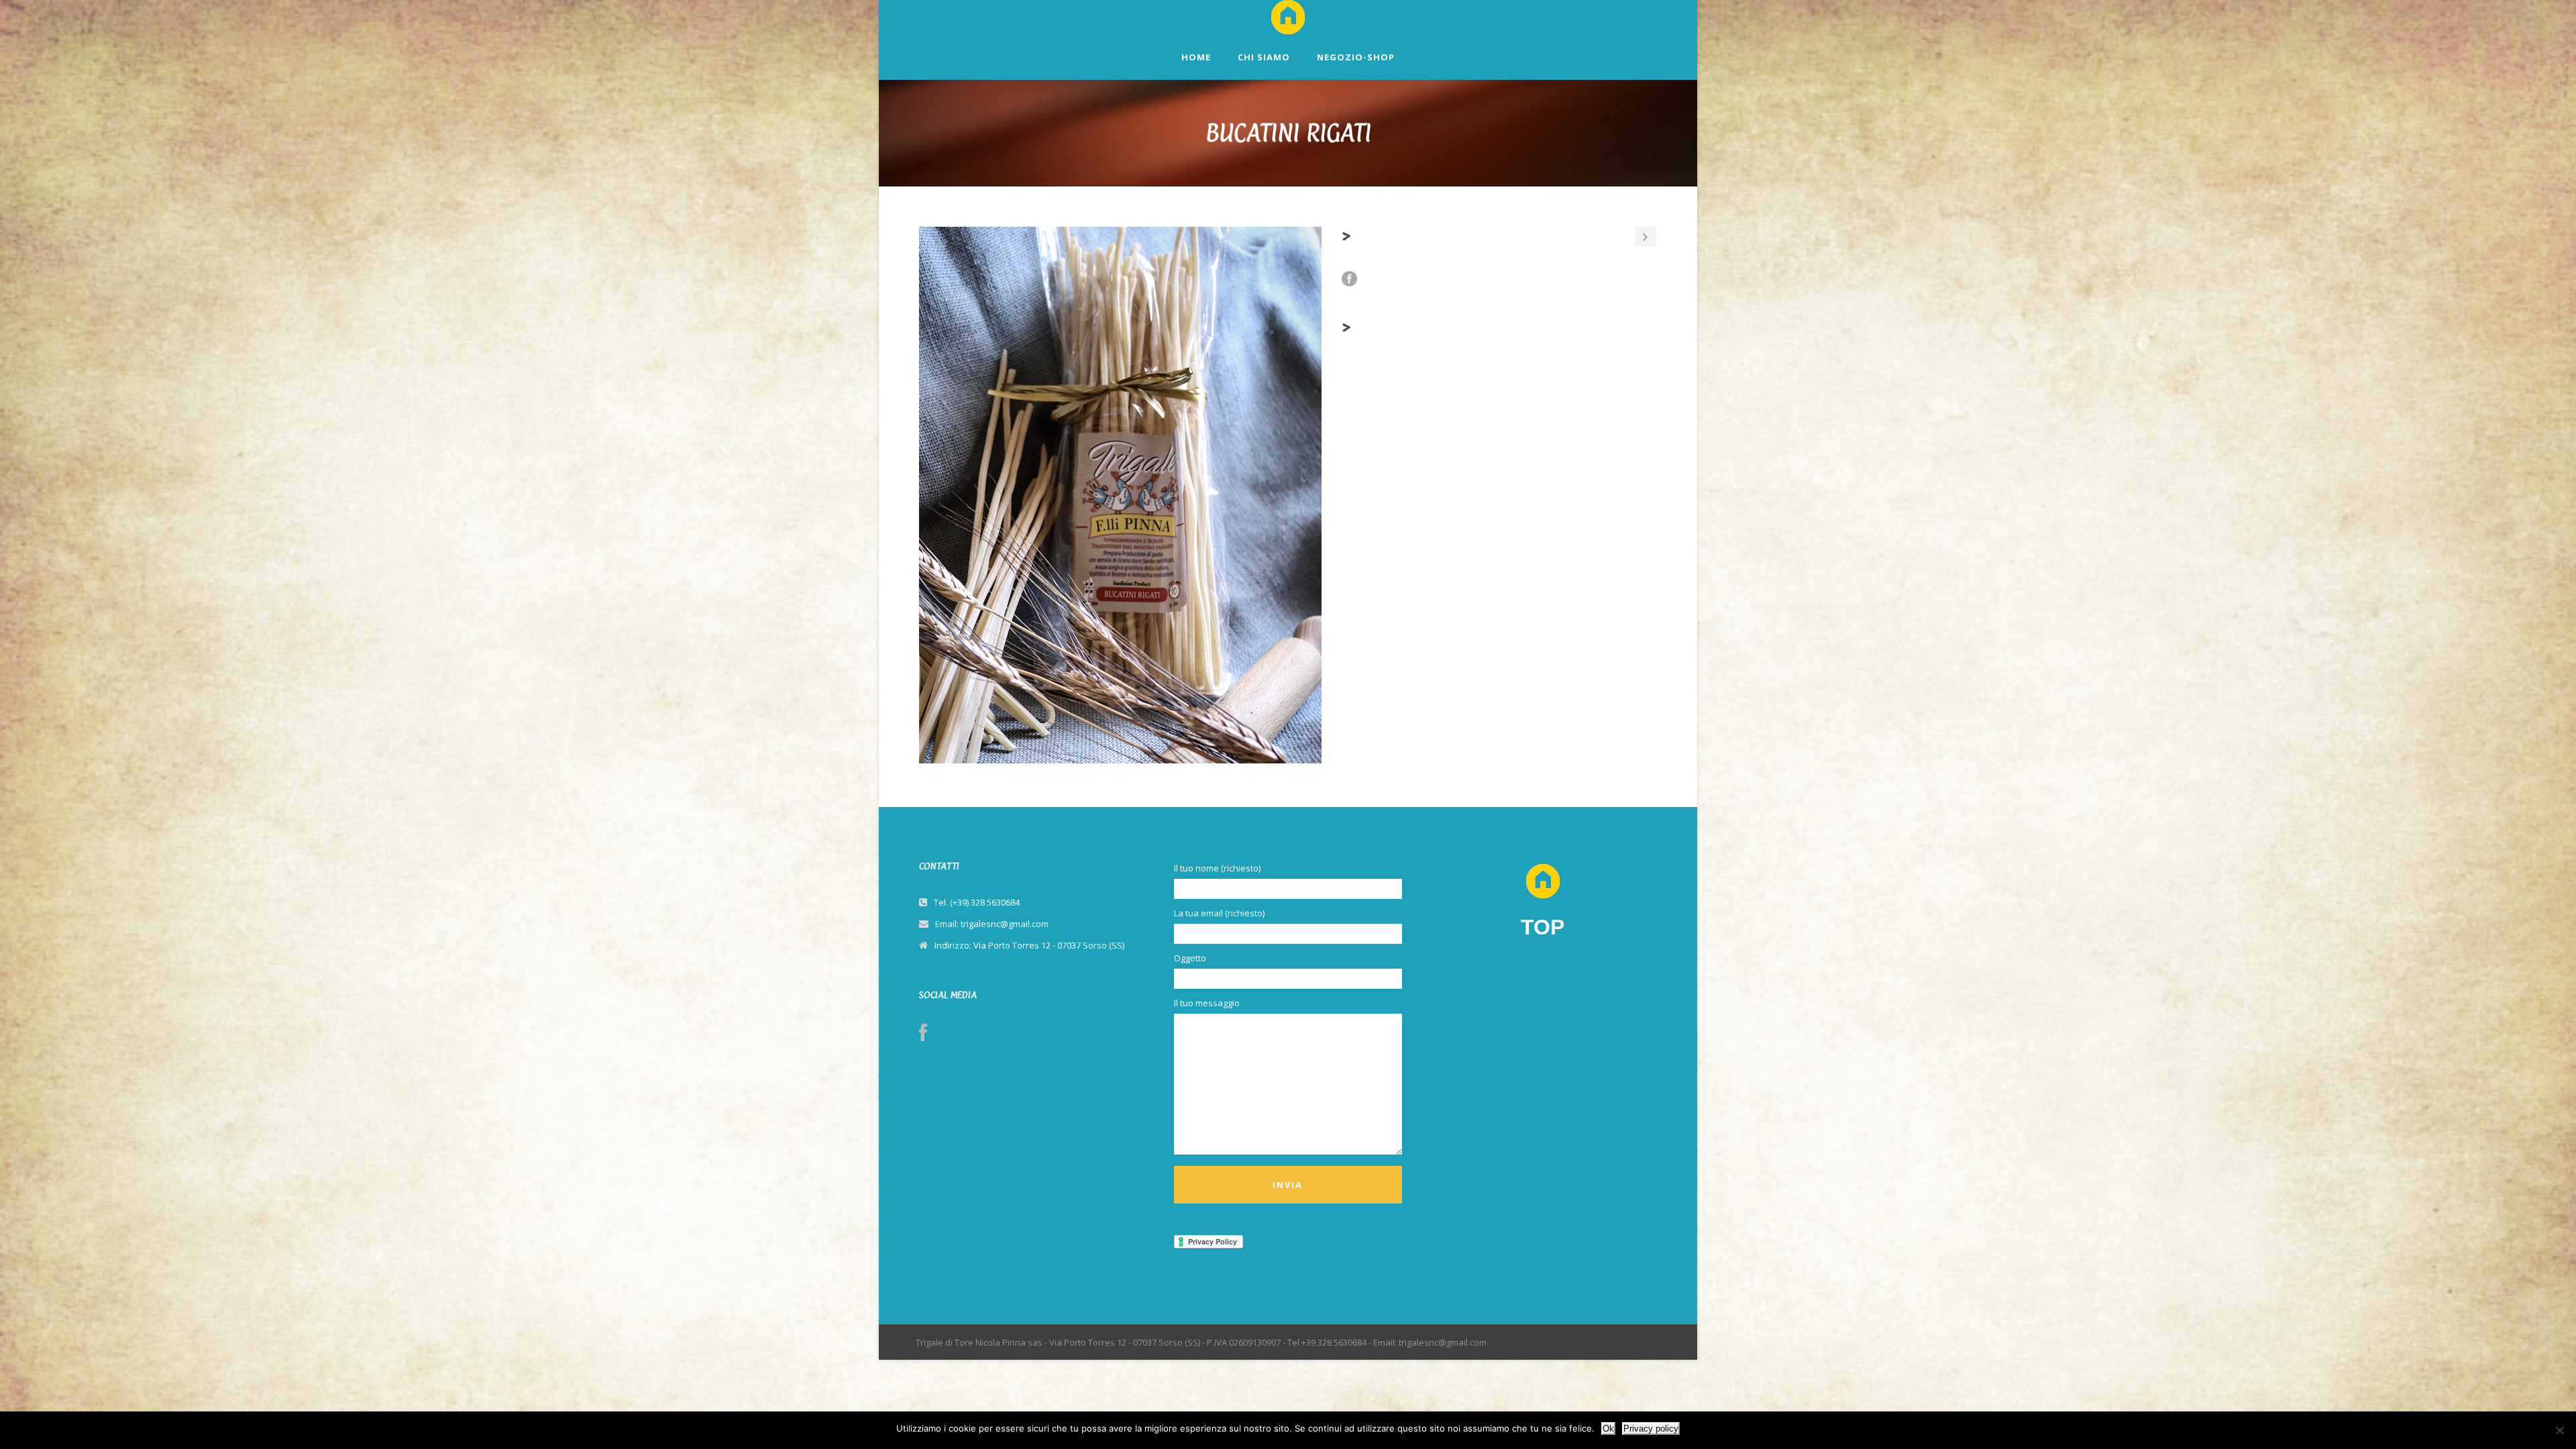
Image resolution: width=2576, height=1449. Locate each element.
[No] (2559, 1430)
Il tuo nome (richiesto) (1217, 868)
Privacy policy (1651, 1429)
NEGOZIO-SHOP (1356, 57)
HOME (1196, 57)
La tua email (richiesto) (1219, 913)
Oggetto (1190, 958)
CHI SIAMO (1264, 57)
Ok (1608, 1429)
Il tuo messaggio (1207, 1003)
